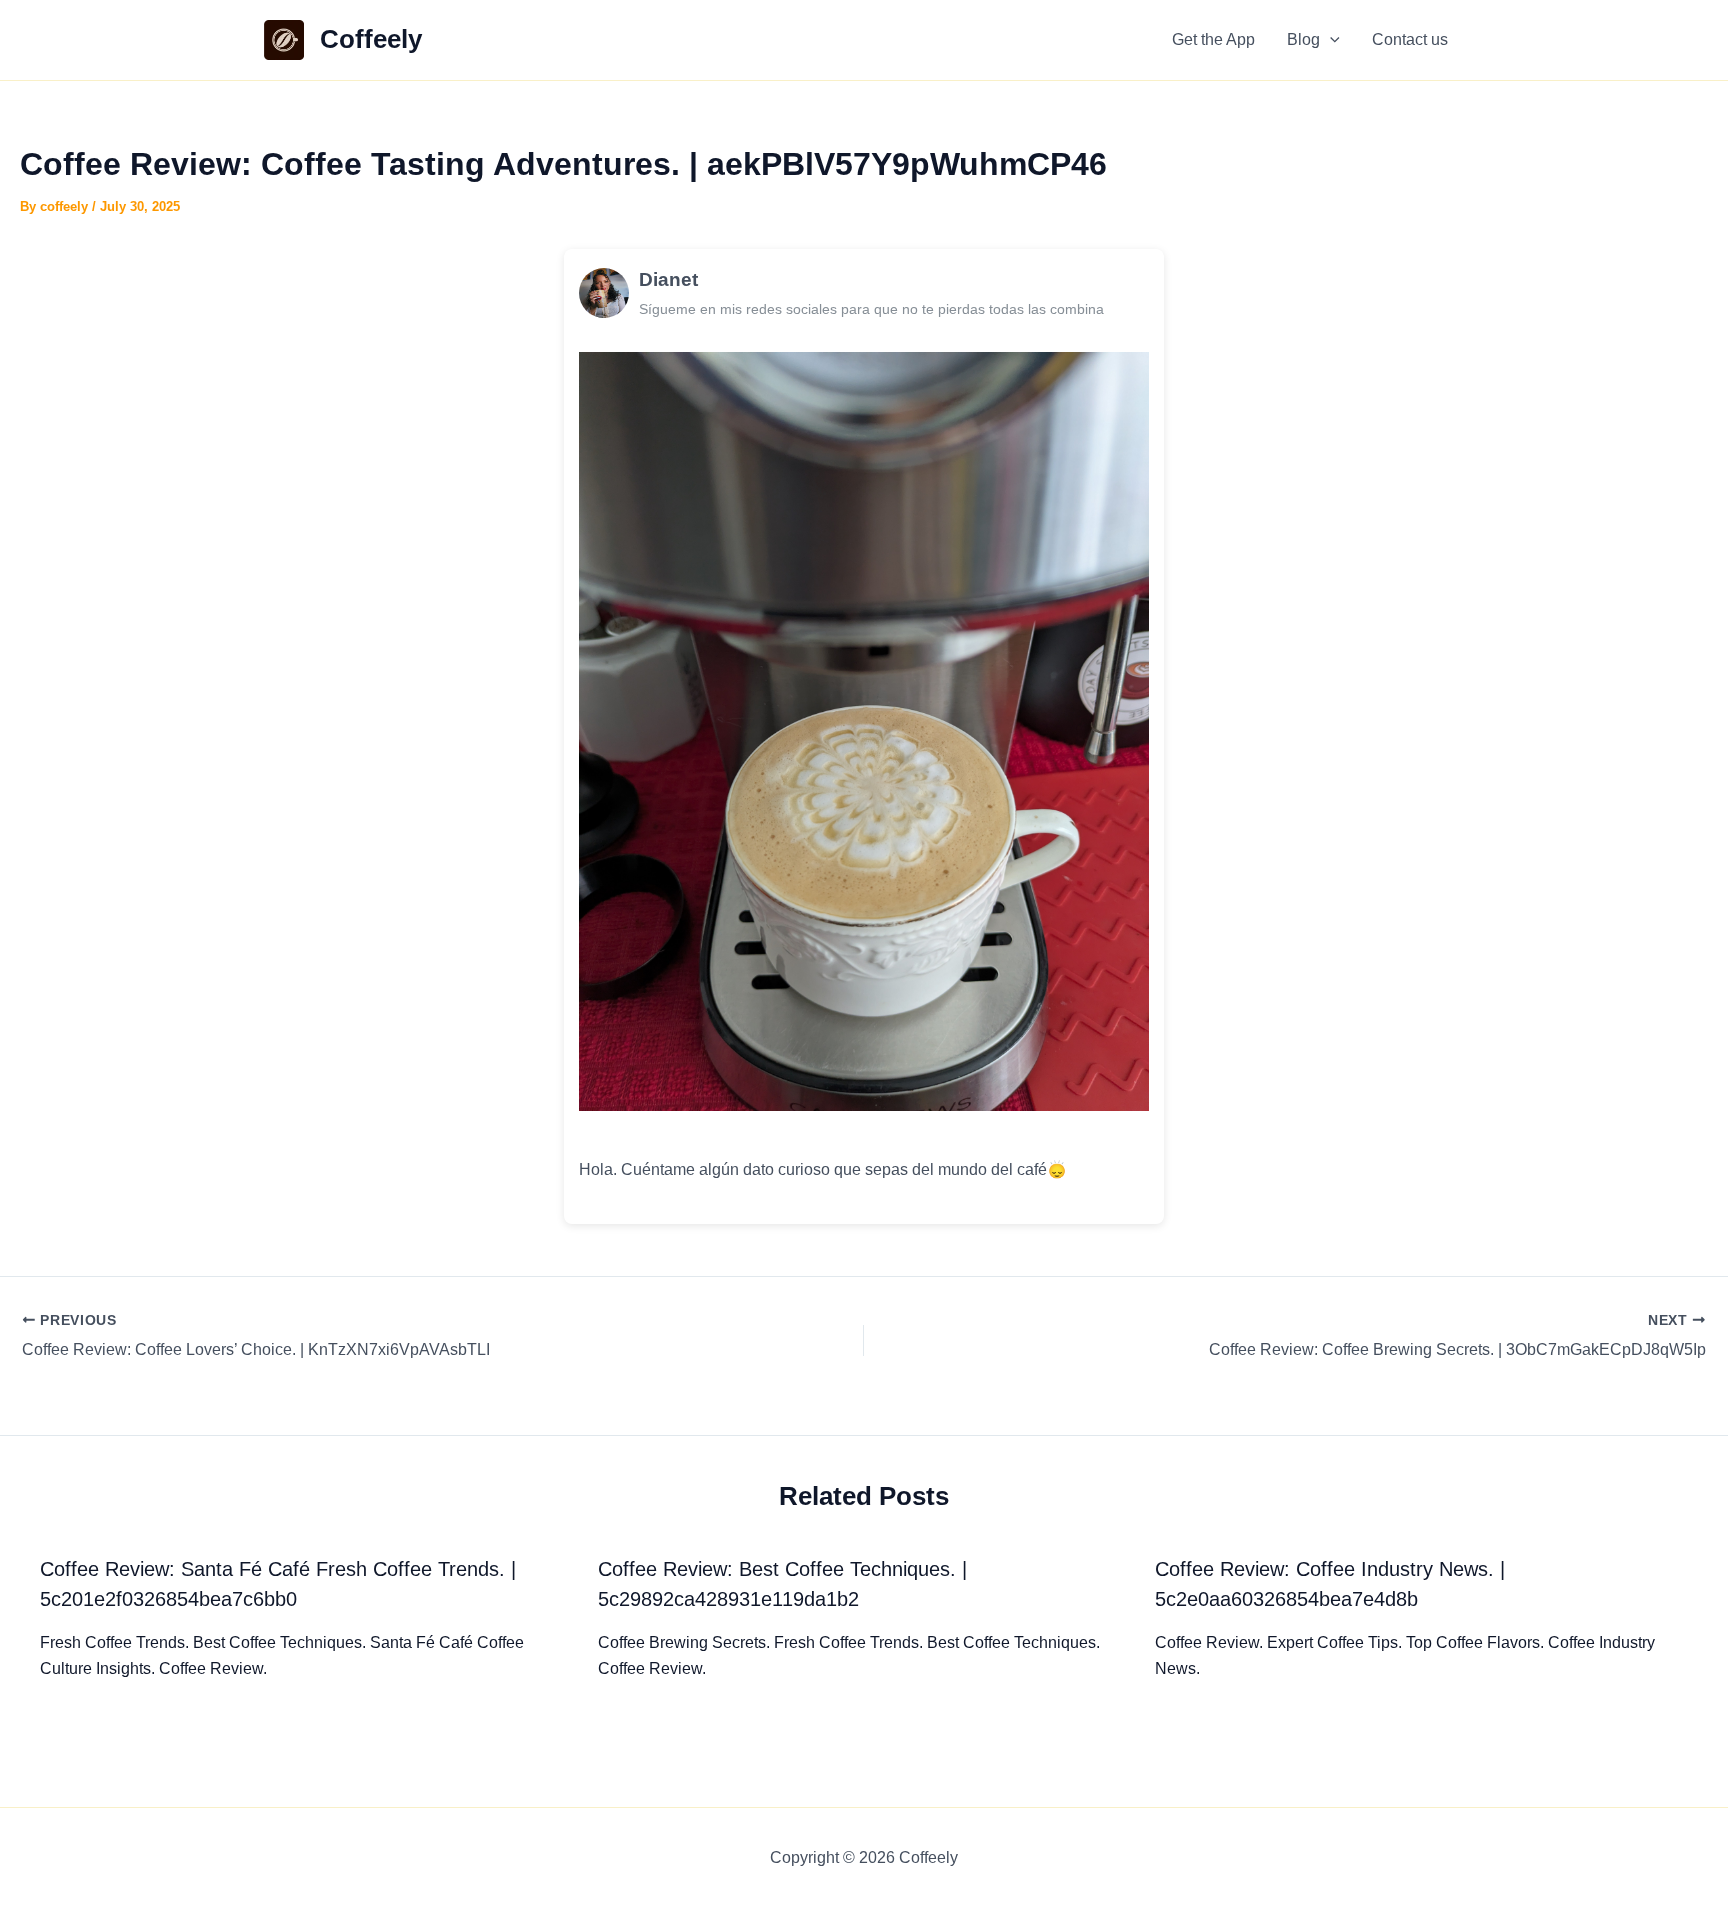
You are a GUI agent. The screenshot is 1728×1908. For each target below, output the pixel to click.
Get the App (1213, 39)
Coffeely (371, 39)
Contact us (1410, 39)
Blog (1303, 39)
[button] (1330, 40)
